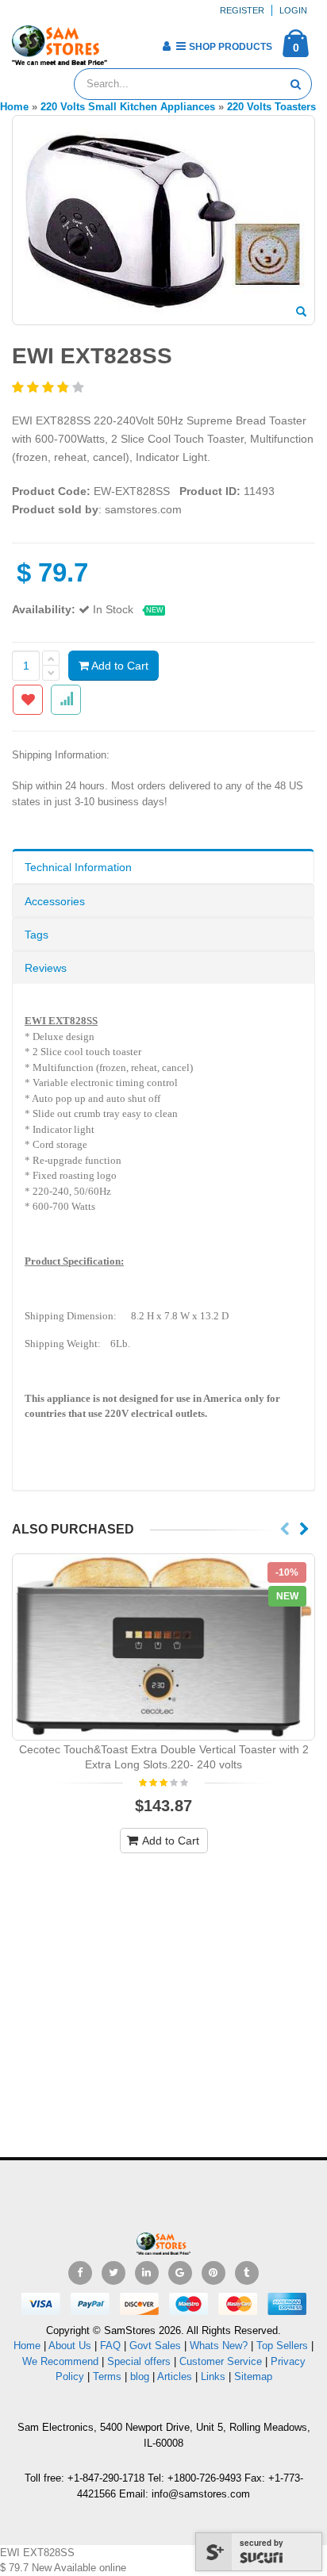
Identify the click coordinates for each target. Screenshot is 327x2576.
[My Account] (166, 46)
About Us (70, 2346)
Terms (109, 2376)
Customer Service (221, 2361)
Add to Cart (119, 666)
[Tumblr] (247, 2273)
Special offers (139, 2361)
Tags (37, 935)
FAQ (110, 2346)
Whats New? (219, 2346)
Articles (175, 2376)
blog (140, 2376)
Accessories (55, 901)
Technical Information (78, 867)
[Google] (180, 2273)
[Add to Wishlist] (28, 700)
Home (27, 2346)
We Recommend (60, 2361)
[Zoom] (301, 313)
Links (213, 2376)
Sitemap (253, 2376)
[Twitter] (113, 2273)
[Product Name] (163, 1647)
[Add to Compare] (66, 700)
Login (293, 10)
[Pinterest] (214, 2273)
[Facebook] (80, 2273)
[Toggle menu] (125, 41)
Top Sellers (282, 2346)
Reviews (46, 968)
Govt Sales (155, 2346)
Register (242, 10)
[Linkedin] (147, 2273)
